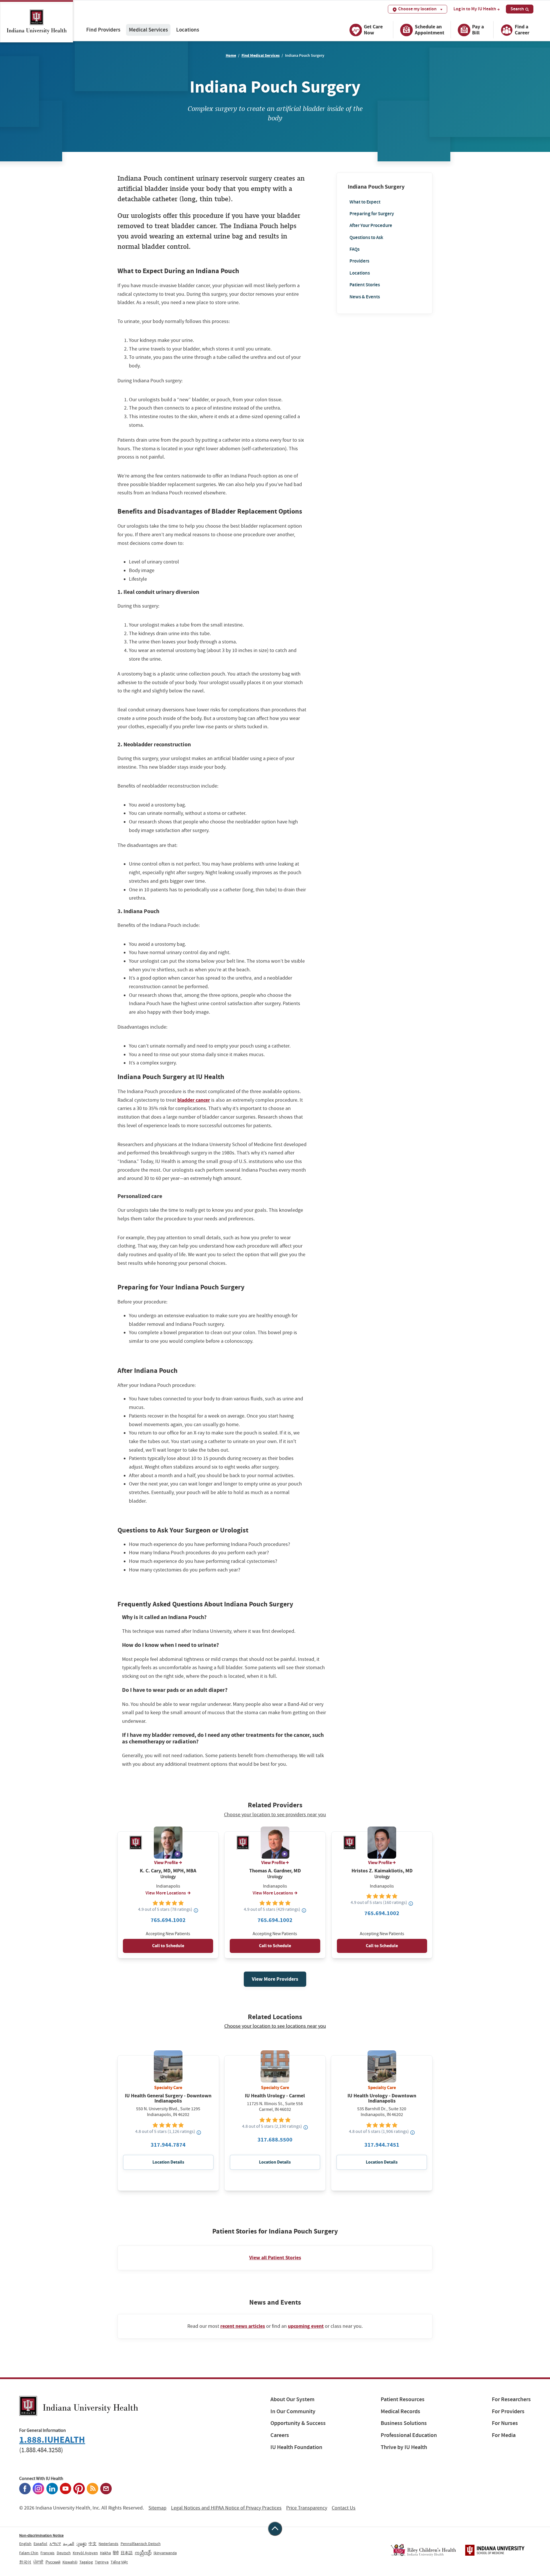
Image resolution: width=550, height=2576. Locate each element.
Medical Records (400, 2411)
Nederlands (108, 2544)
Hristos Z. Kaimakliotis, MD (382, 1871)
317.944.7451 (382, 2145)
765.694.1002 (168, 1920)
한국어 (25, 2562)
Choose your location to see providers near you (275, 1815)
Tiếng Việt (119, 2562)
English (25, 2544)
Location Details (168, 2162)
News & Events (365, 296)
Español (40, 2544)
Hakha (105, 2553)
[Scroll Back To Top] (275, 2529)
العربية (69, 2544)
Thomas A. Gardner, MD (275, 1871)
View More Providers (275, 1979)
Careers (280, 2435)
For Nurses (505, 2423)
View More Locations (166, 1893)
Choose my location (417, 9)
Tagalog (86, 2562)
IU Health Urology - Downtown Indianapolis (382, 2098)
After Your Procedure (371, 225)
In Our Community (293, 2411)
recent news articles (243, 2326)
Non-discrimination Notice (41, 2535)
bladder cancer (194, 1100)
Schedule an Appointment (430, 30)
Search (517, 9)
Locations (188, 30)
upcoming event (306, 2326)
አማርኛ (55, 2544)
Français (47, 2553)
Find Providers (103, 30)
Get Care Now (373, 30)
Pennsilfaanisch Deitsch (141, 2544)
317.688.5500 (275, 2140)
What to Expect (365, 202)
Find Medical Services (261, 55)
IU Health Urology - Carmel (275, 2096)
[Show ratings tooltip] (196, 1910)
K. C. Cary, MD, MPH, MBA (168, 1871)
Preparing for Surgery (372, 214)
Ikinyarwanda (165, 2553)
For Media (504, 2435)
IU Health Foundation (296, 2447)
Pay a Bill (478, 30)
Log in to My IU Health (475, 9)
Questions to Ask (366, 237)
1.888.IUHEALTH (52, 2440)
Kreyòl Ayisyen (85, 2553)
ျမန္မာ (81, 2544)
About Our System (292, 2399)
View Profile (166, 1863)
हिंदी (116, 2553)
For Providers (508, 2411)
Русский (53, 2562)
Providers (359, 261)
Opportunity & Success (298, 2423)
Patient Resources (403, 2399)
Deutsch (64, 2553)
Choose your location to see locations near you (275, 2026)
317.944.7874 (168, 2145)
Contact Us (344, 2508)
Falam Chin (29, 2553)
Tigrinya (102, 2562)
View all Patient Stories (275, 2258)
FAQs (354, 249)
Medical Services (148, 30)
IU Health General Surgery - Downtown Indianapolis (168, 2098)
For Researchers (511, 2399)
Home (231, 55)
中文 (93, 2544)
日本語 (127, 2553)
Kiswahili (70, 2562)
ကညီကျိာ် (143, 2553)
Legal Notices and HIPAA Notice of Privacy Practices (226, 2508)
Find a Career (522, 30)
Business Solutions (404, 2423)
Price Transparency (307, 2508)
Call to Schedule (168, 1946)
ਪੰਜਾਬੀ (38, 2562)
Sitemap (157, 2508)
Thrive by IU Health (404, 2447)
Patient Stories (365, 285)
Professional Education (409, 2435)
